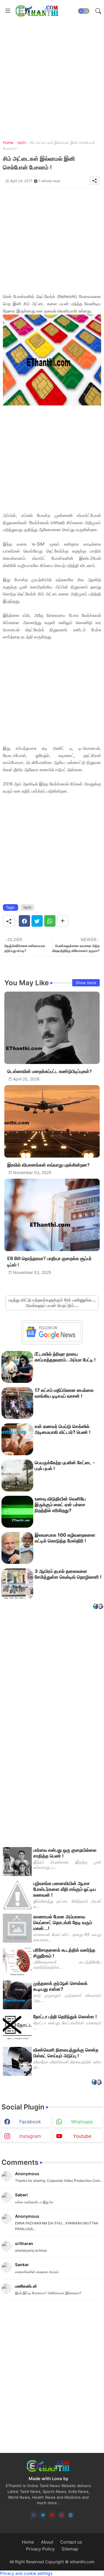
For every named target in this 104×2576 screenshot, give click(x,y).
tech (22, 142)
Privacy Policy (40, 2549)
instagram (30, 2136)
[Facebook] (24, 921)
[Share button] (63, 921)
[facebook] (34, 2515)
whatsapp (82, 2122)
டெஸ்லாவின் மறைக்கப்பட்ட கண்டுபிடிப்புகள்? (50, 1071)
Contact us (71, 2542)
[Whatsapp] (50, 921)
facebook (30, 2122)
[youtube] (52, 2515)
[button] (84, 11)
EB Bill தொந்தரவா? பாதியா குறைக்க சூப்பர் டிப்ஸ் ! (49, 1262)
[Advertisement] (52, 74)
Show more (86, 983)
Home (8, 142)
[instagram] (61, 2515)
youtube (82, 2136)
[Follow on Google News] (52, 1340)
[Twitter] (37, 921)
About (47, 2542)
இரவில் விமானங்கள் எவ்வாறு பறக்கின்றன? (49, 1165)
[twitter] (43, 2515)
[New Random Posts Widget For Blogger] (98, 1607)
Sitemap (70, 2549)
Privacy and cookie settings (26, 2573)
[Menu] (8, 11)
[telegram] (71, 2515)
